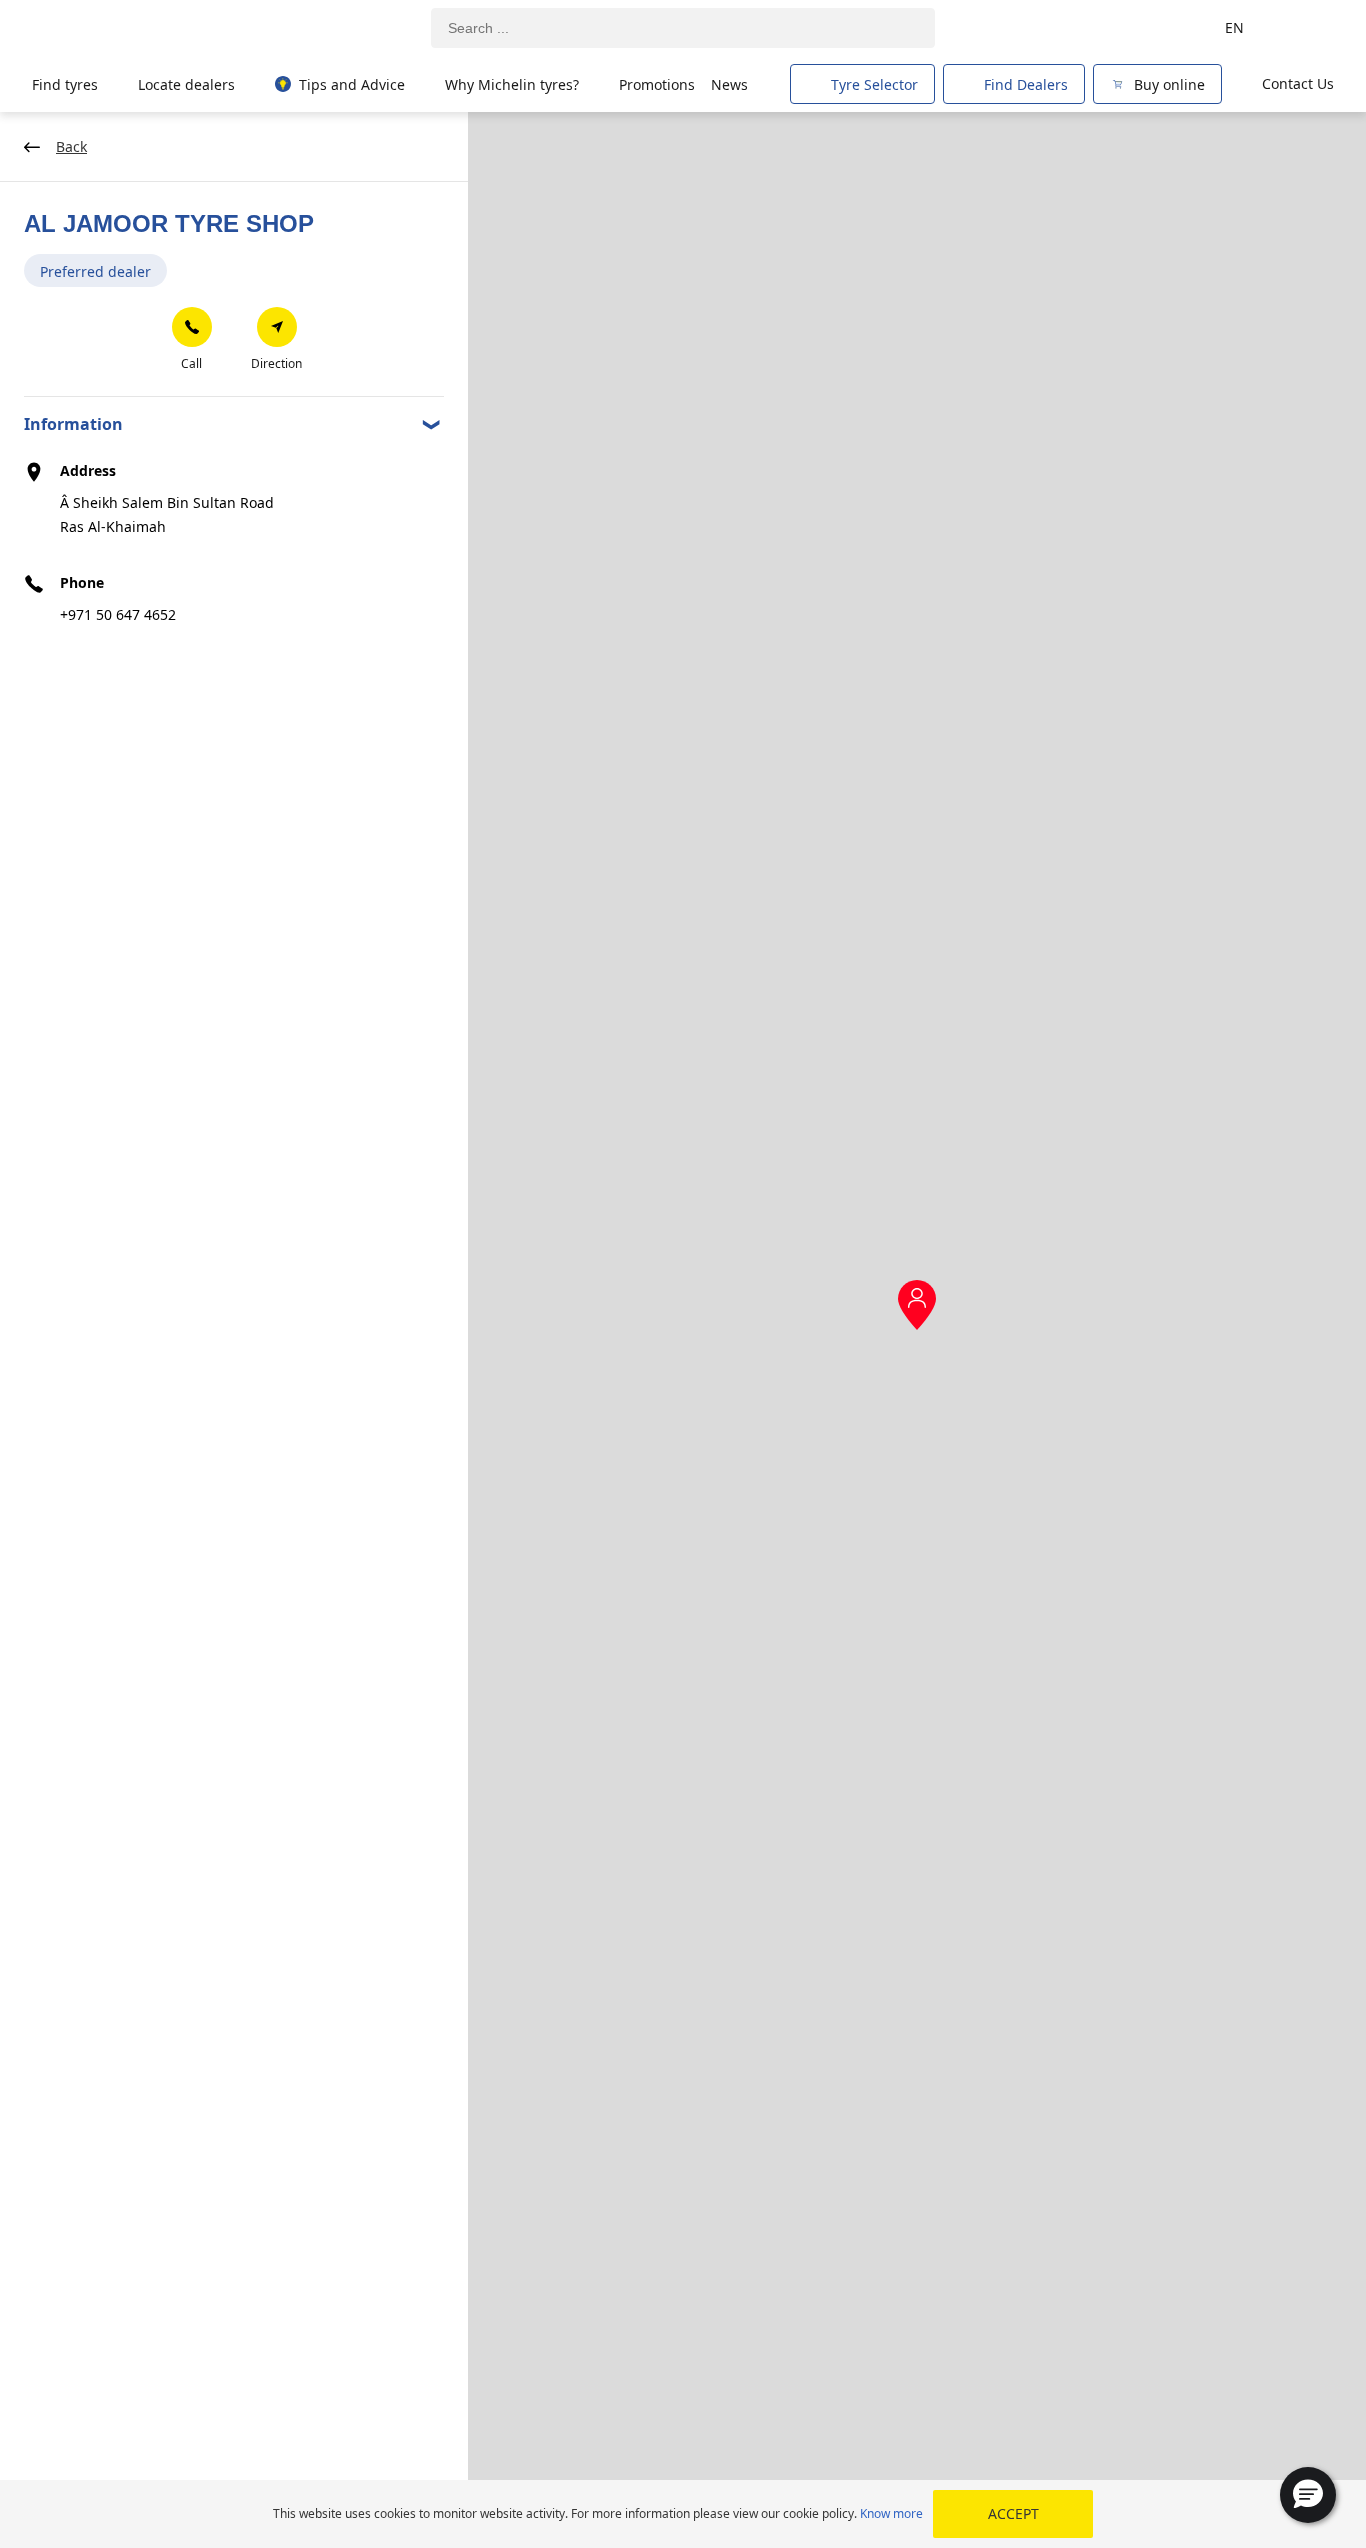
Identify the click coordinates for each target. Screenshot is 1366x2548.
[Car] (1306, 28)
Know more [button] (891, 2513)
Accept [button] (1013, 2513)
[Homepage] (122, 28)
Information (73, 424)
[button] (1308, 2495)
